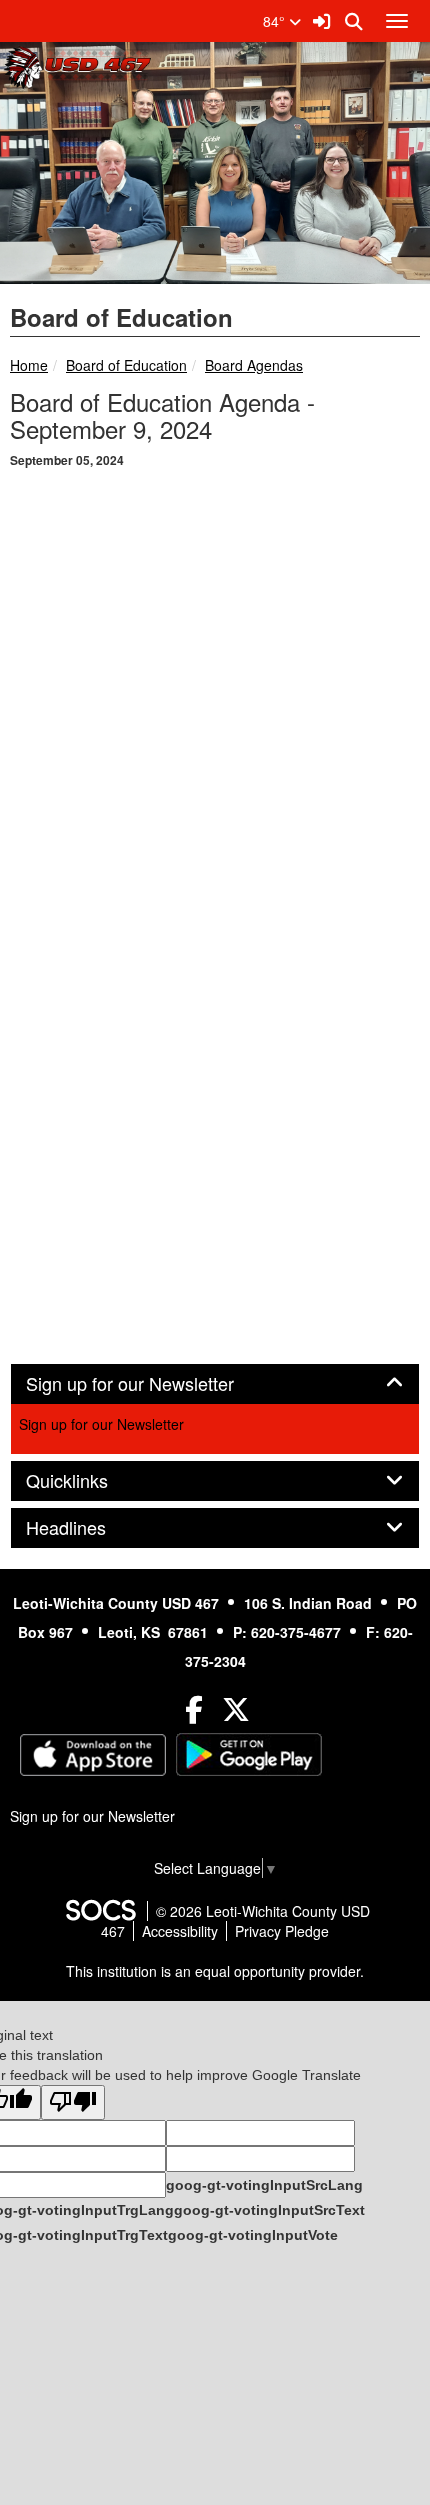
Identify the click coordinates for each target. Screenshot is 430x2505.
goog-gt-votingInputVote (253, 2235)
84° (276, 21)
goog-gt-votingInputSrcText (269, 2210)
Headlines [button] (88, 1528)
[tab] (215, 1384)
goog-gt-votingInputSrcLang (264, 2185)
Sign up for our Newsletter (101, 1424)
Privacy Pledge (282, 1931)
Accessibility (180, 1931)
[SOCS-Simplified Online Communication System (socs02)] (100, 1911)
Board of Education (126, 365)
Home (29, 365)
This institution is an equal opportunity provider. (215, 1971)
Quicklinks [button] (89, 1481)
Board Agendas (254, 365)
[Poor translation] (73, 2102)
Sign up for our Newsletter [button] (152, 1384)
